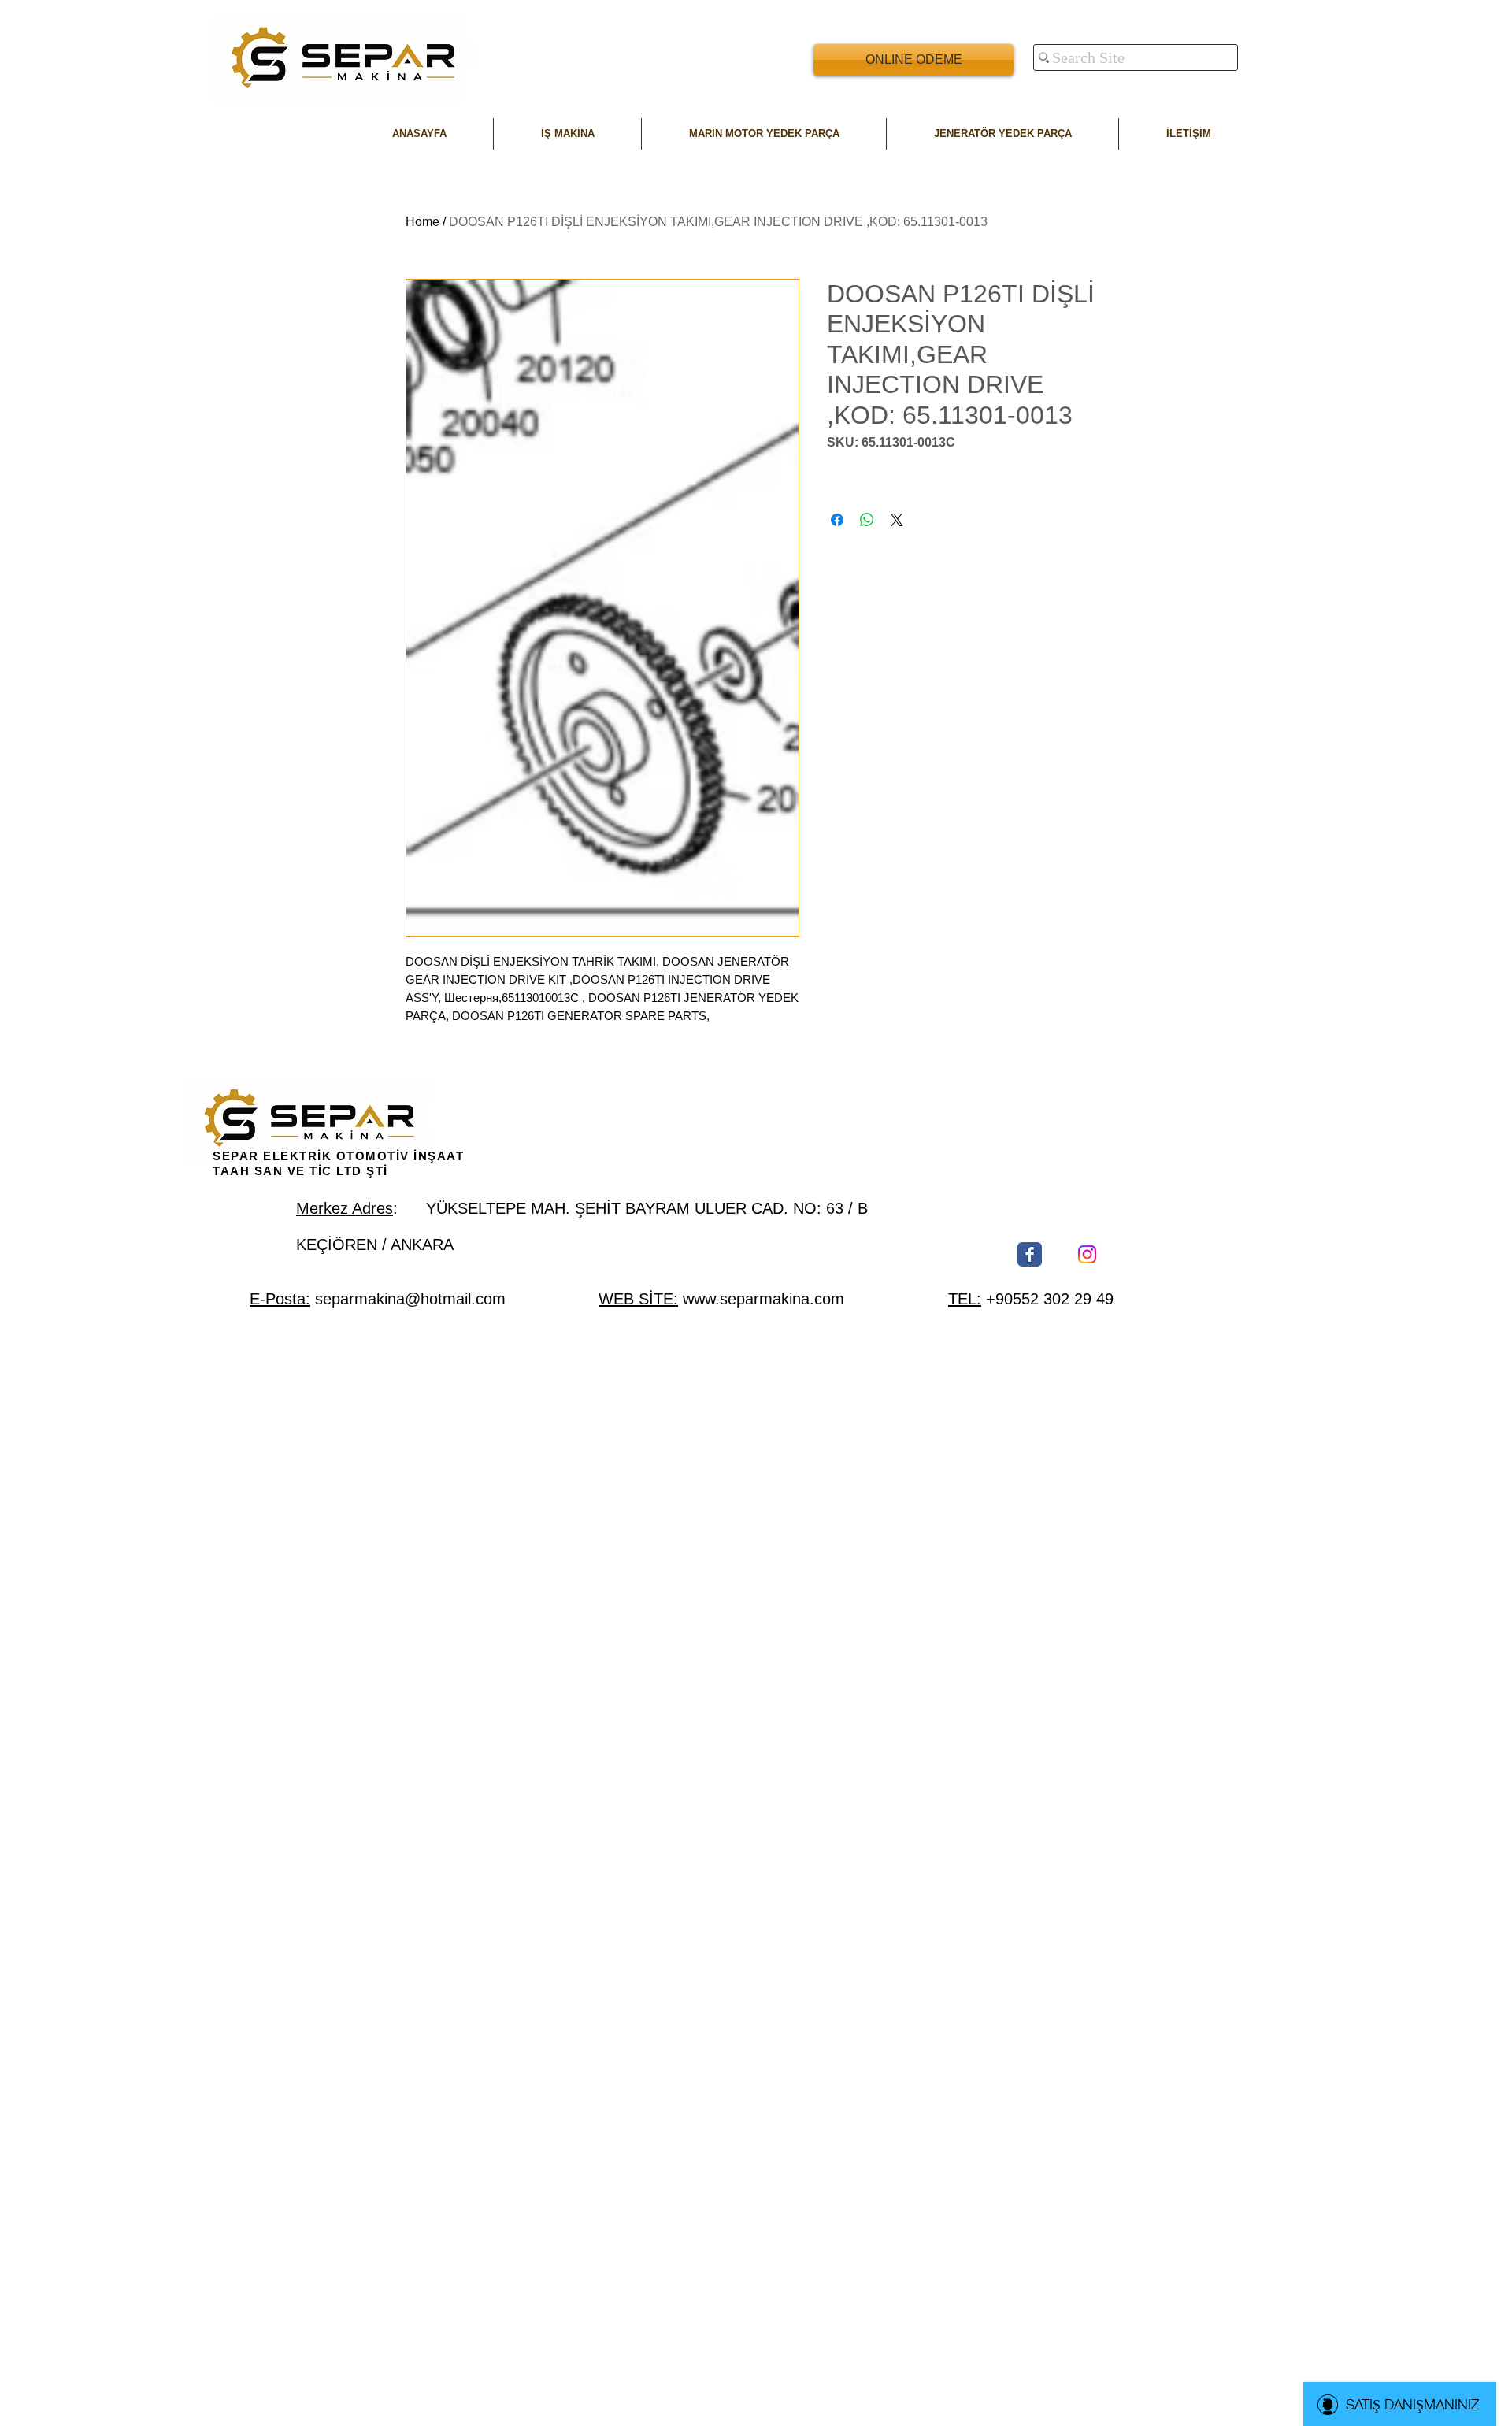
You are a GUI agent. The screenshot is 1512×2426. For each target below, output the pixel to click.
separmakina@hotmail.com (410, 1299)
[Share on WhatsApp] (867, 520)
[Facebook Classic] (1030, 1254)
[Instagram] (1087, 1254)
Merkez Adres (345, 1208)
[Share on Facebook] (837, 520)
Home (422, 222)
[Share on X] (897, 520)
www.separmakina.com (763, 1299)
